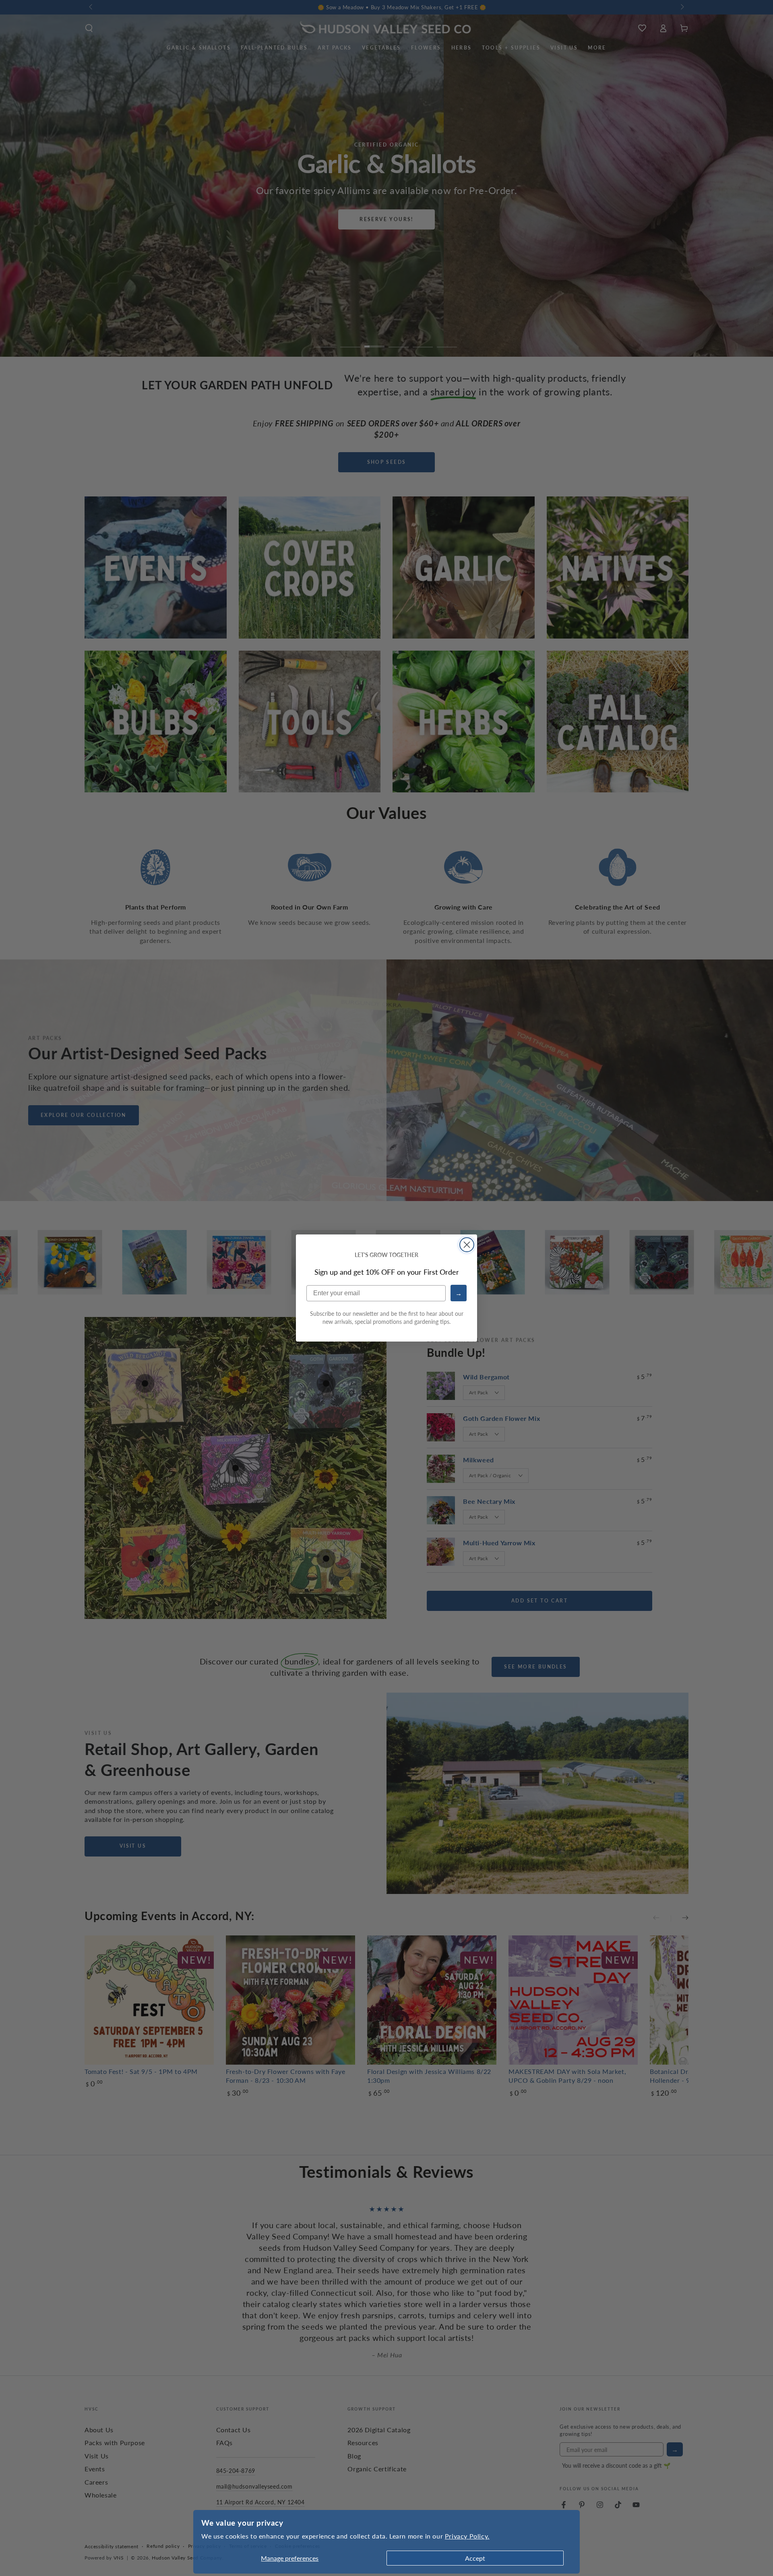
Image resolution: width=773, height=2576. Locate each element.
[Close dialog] (467, 1245)
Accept (475, 2558)
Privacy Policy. (467, 2536)
